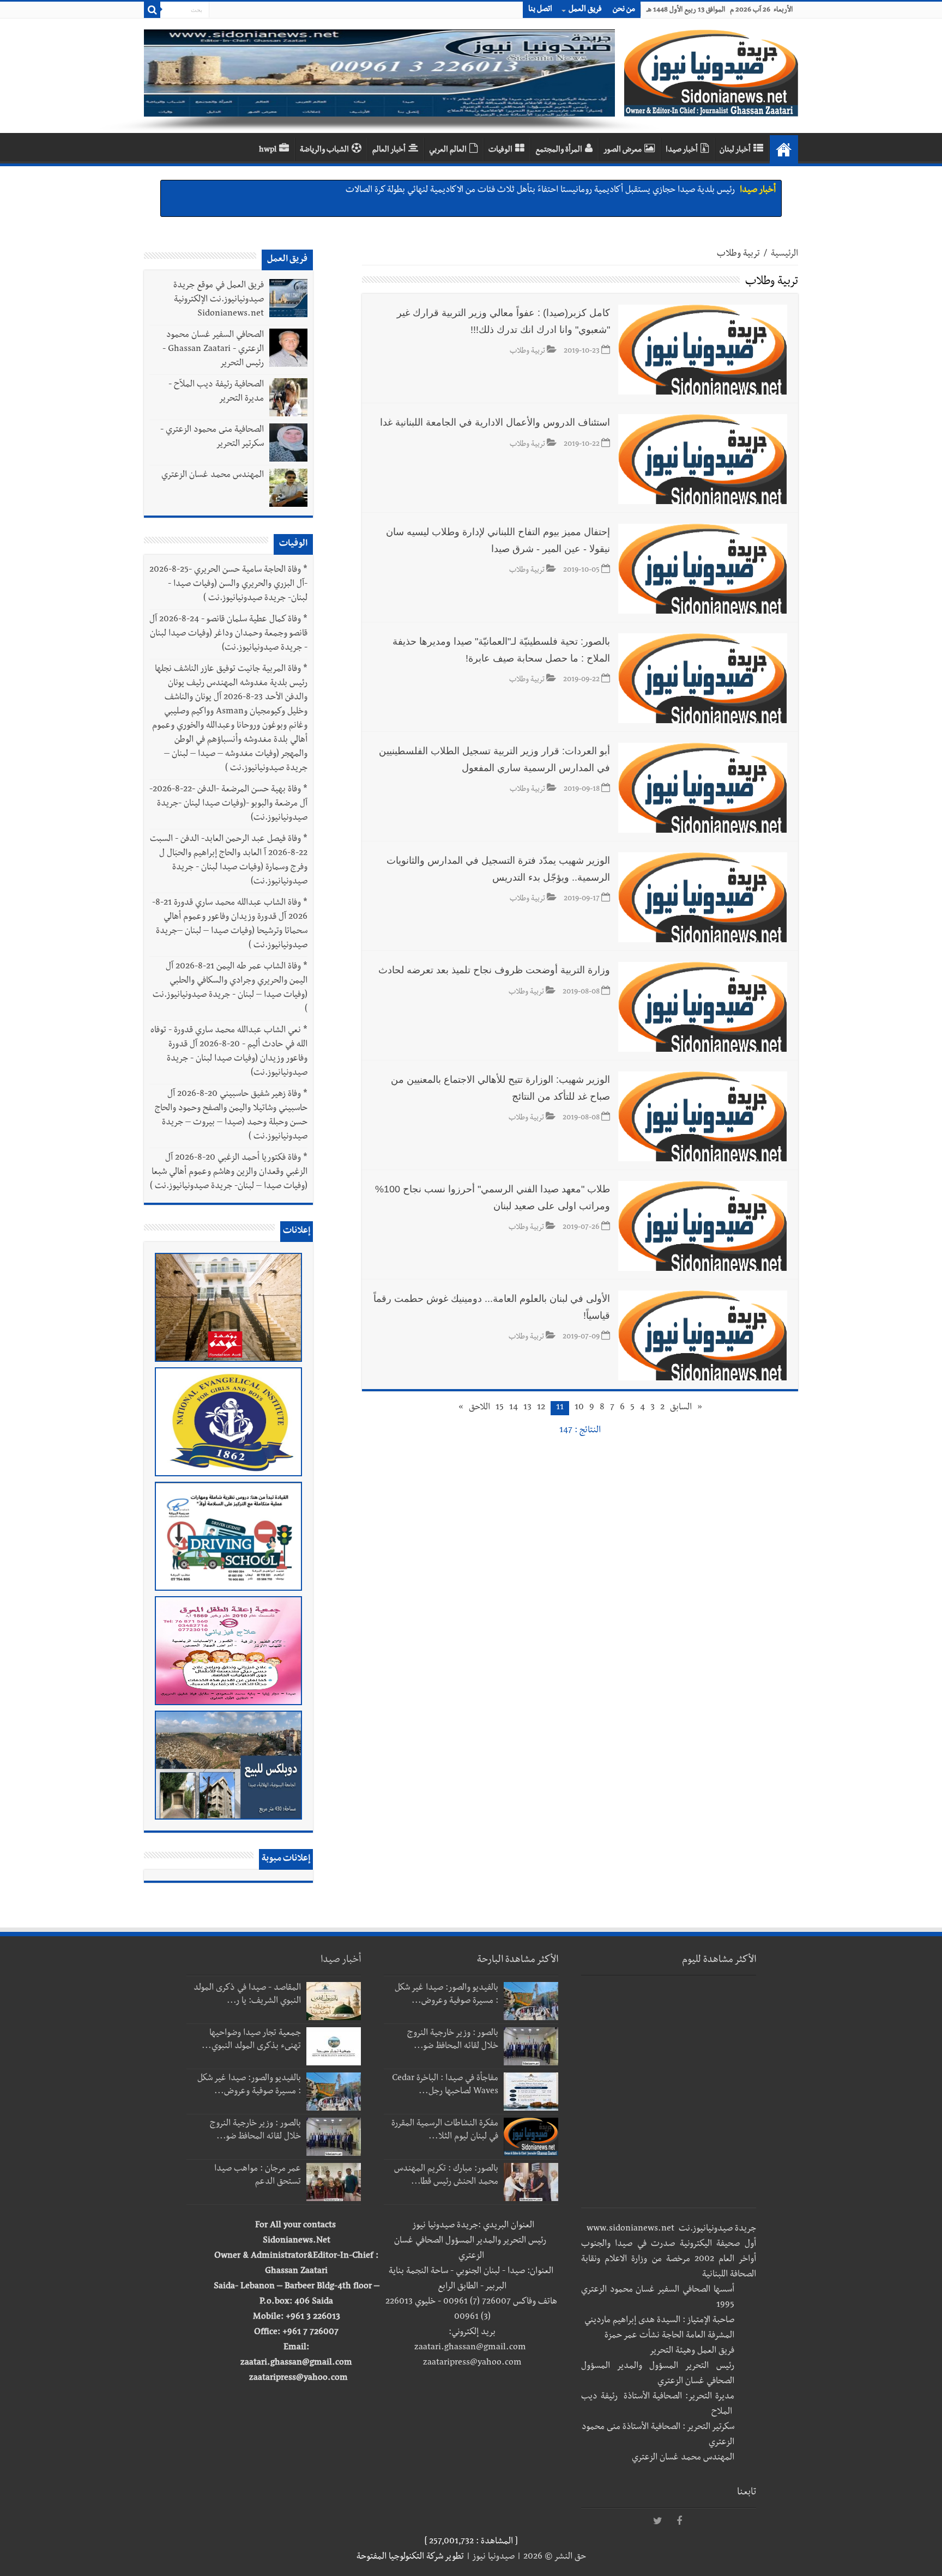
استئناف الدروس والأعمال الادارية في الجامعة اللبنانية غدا (495, 422)
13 (527, 1408)
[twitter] (657, 2522)
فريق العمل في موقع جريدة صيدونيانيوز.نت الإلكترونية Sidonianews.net (219, 300)
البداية (784, 149)
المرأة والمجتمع (559, 150)
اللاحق (479, 1408)
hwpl (268, 150)
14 (514, 1408)
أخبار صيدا (682, 150)
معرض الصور (623, 150)
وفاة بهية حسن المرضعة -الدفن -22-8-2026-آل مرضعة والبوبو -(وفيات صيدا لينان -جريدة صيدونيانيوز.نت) (228, 804)
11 (560, 1408)
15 (500, 1408)
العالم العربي (448, 150)
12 (541, 1408)
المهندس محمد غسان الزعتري (213, 476)
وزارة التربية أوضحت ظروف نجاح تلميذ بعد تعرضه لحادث (494, 970)
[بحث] (152, 10)
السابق (681, 1408)
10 (579, 1408)
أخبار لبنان (735, 150)
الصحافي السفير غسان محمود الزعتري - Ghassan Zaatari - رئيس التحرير (213, 350)
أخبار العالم (389, 150)
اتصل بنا (540, 10)
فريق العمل (585, 10)
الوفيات (500, 150)
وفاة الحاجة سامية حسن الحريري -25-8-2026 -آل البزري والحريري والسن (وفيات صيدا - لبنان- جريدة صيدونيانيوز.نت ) (228, 585)
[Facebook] (679, 2522)
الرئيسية (784, 254)
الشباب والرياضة (324, 150)
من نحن (624, 10)
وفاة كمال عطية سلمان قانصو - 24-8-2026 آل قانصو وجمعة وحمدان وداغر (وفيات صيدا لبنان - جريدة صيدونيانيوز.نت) (228, 634)
